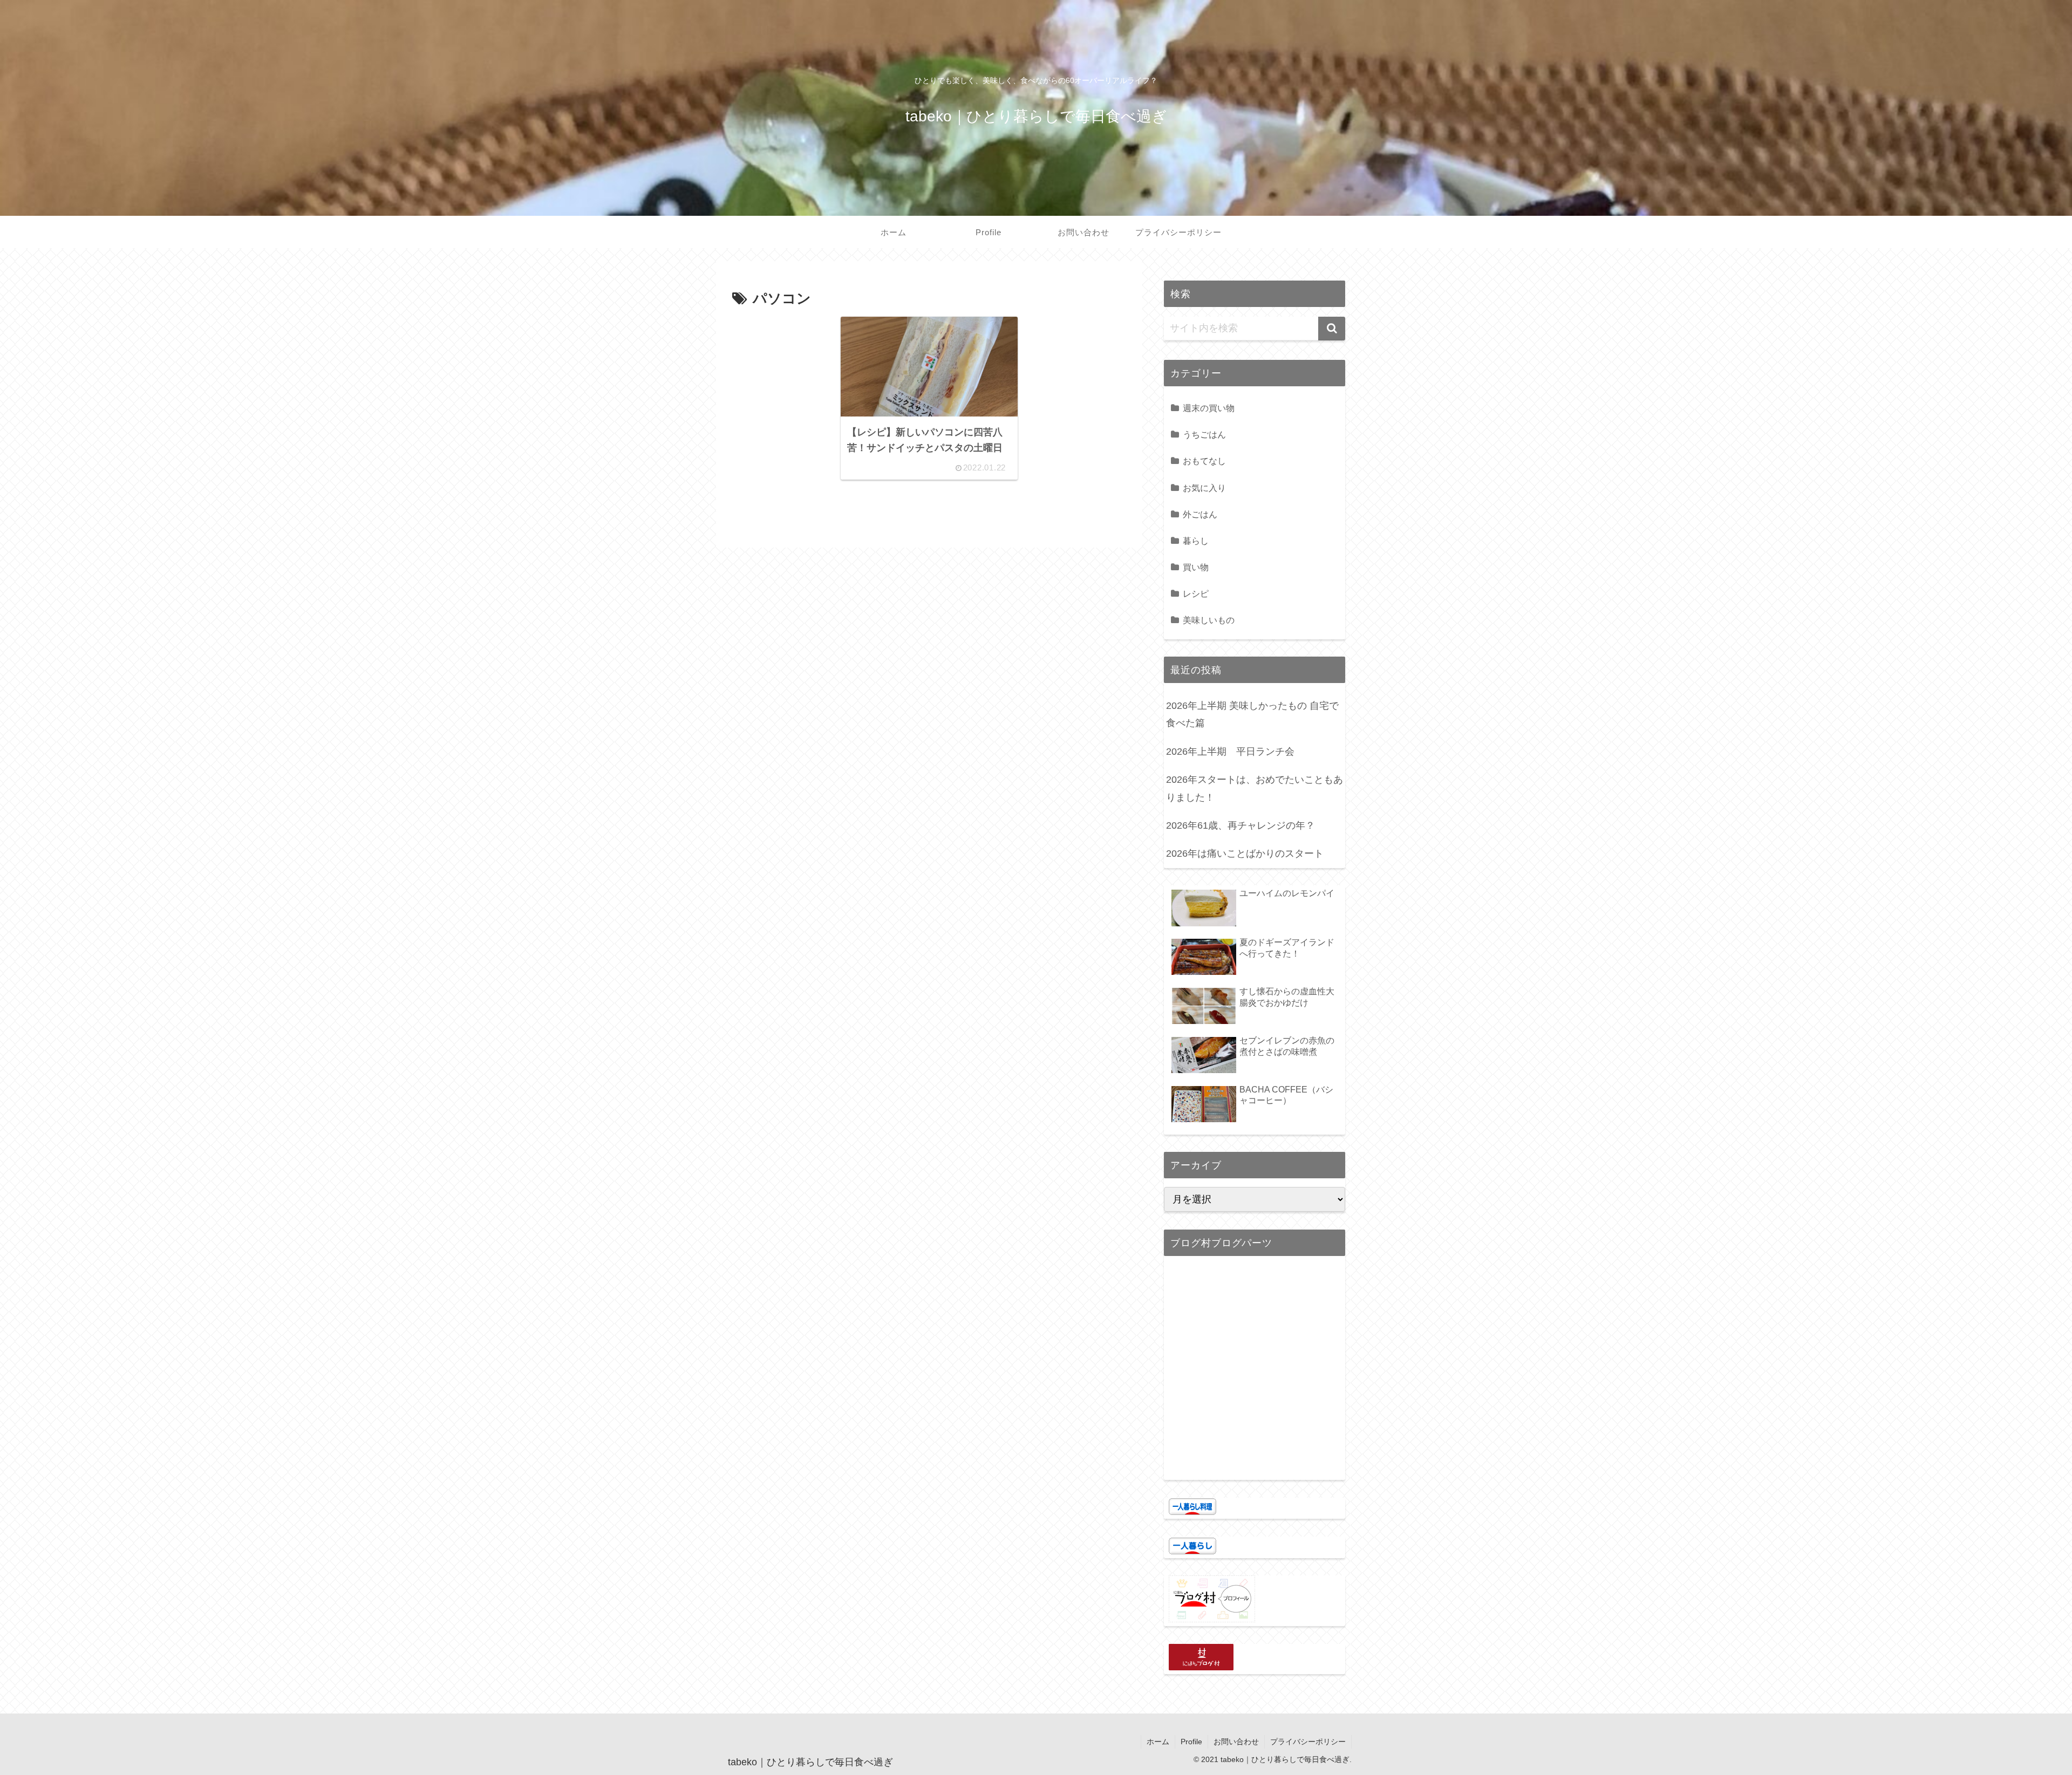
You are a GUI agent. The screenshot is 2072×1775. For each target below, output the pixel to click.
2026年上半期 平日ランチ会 (1230, 752)
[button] (1332, 329)
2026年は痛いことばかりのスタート (1245, 854)
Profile (1191, 1742)
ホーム (1158, 1742)
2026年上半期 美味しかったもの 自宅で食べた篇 (1252, 714)
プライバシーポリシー (1308, 1742)
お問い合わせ (1236, 1742)
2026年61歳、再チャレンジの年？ (1241, 825)
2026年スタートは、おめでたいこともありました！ (1255, 788)
